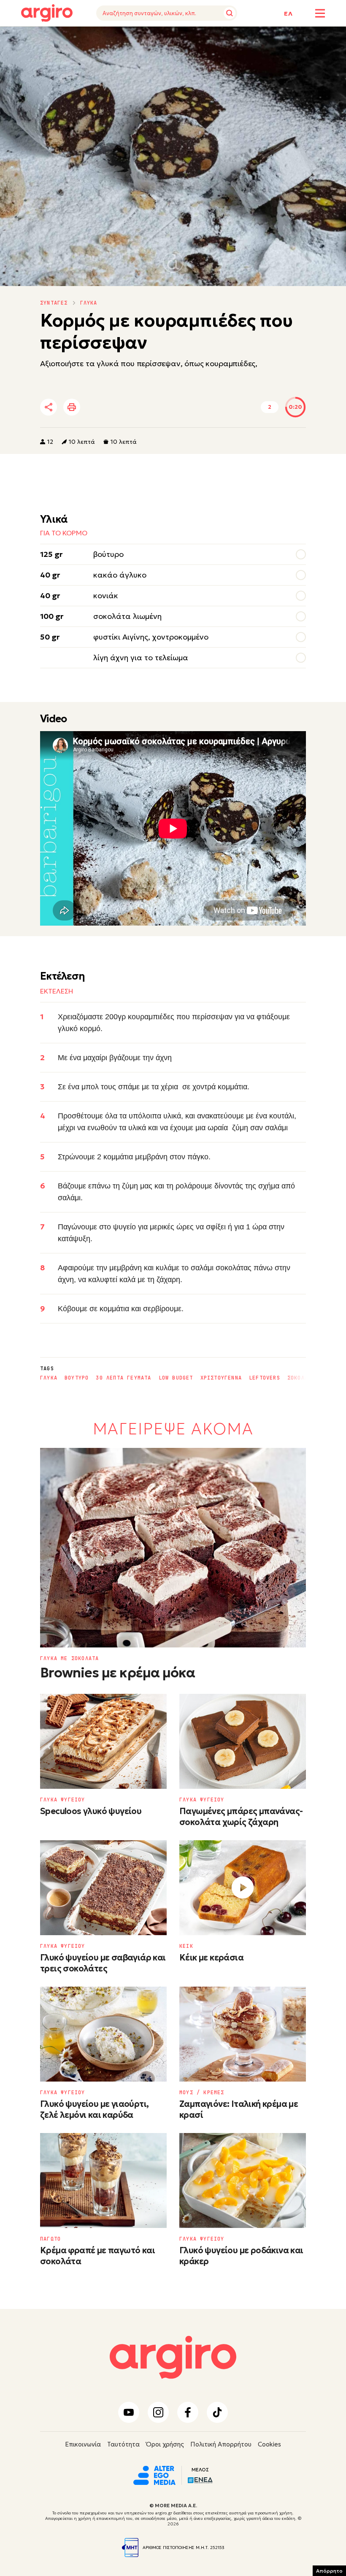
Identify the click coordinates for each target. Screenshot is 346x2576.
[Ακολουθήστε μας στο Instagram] (158, 2412)
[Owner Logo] (154, 2474)
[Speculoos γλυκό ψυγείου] (103, 1741)
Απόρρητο (329, 2571)
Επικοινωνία (83, 2444)
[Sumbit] (230, 13)
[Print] (72, 407)
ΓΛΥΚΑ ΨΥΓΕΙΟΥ (63, 1800)
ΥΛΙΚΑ (29, 39)
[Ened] (200, 2479)
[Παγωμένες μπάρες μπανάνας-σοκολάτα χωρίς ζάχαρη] (243, 1741)
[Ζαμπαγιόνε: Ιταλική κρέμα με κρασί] (243, 2034)
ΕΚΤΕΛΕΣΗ (91, 39)
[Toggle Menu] (320, 13)
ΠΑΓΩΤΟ (50, 2239)
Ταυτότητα (123, 2444)
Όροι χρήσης (165, 2444)
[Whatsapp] (143, 408)
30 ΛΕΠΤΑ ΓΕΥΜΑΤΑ (123, 1378)
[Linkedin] (120, 408)
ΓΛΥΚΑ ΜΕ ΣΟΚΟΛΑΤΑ (69, 1658)
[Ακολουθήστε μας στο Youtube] (129, 2412)
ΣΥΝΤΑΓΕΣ (54, 303)
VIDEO (57, 39)
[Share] (49, 407)
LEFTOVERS (265, 1378)
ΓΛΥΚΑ (89, 303)
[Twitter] (97, 408)
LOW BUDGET (176, 1378)
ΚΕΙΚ (186, 1946)
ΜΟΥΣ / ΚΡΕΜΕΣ (202, 2093)
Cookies (269, 2444)
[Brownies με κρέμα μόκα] (173, 1548)
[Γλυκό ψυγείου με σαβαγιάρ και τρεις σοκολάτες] (103, 1888)
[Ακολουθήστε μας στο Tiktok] (217, 2412)
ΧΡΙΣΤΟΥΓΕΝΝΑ (221, 1378)
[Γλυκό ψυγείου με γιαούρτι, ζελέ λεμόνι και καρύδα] (103, 2034)
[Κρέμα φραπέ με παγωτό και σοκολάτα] (103, 2180)
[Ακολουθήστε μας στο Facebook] (188, 2412)
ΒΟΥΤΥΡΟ (77, 1378)
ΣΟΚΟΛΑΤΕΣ (303, 1378)
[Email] (166, 408)
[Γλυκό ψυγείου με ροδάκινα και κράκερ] (243, 2180)
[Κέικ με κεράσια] (243, 1888)
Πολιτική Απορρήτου (221, 2444)
